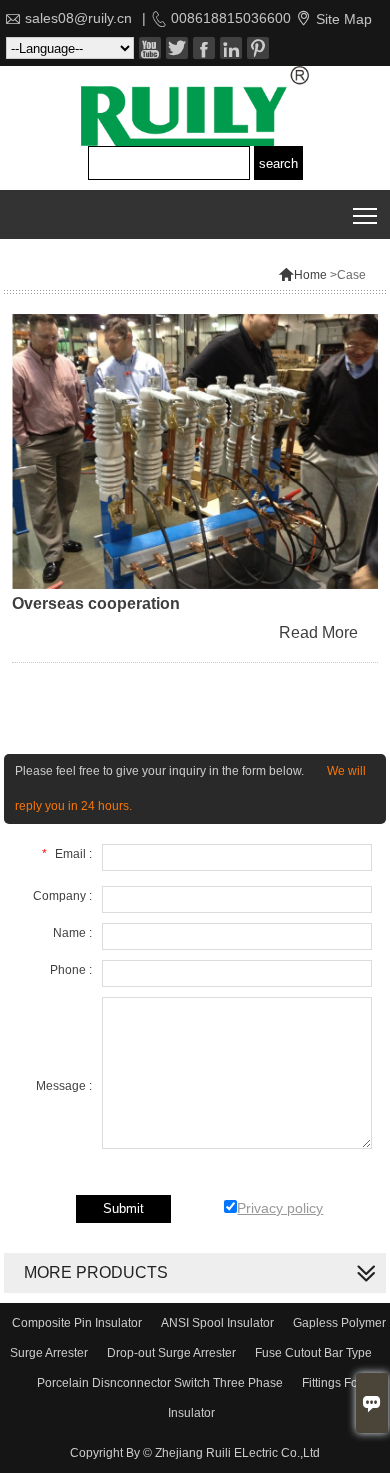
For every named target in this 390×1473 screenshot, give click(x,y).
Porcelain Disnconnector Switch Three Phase (160, 1383)
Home (302, 275)
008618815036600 (231, 18)
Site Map (344, 19)
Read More (318, 632)
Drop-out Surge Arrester (171, 1353)
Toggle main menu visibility (365, 214)
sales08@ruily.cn (78, 18)
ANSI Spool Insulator (217, 1323)
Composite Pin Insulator (77, 1323)
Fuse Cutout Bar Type (313, 1353)
